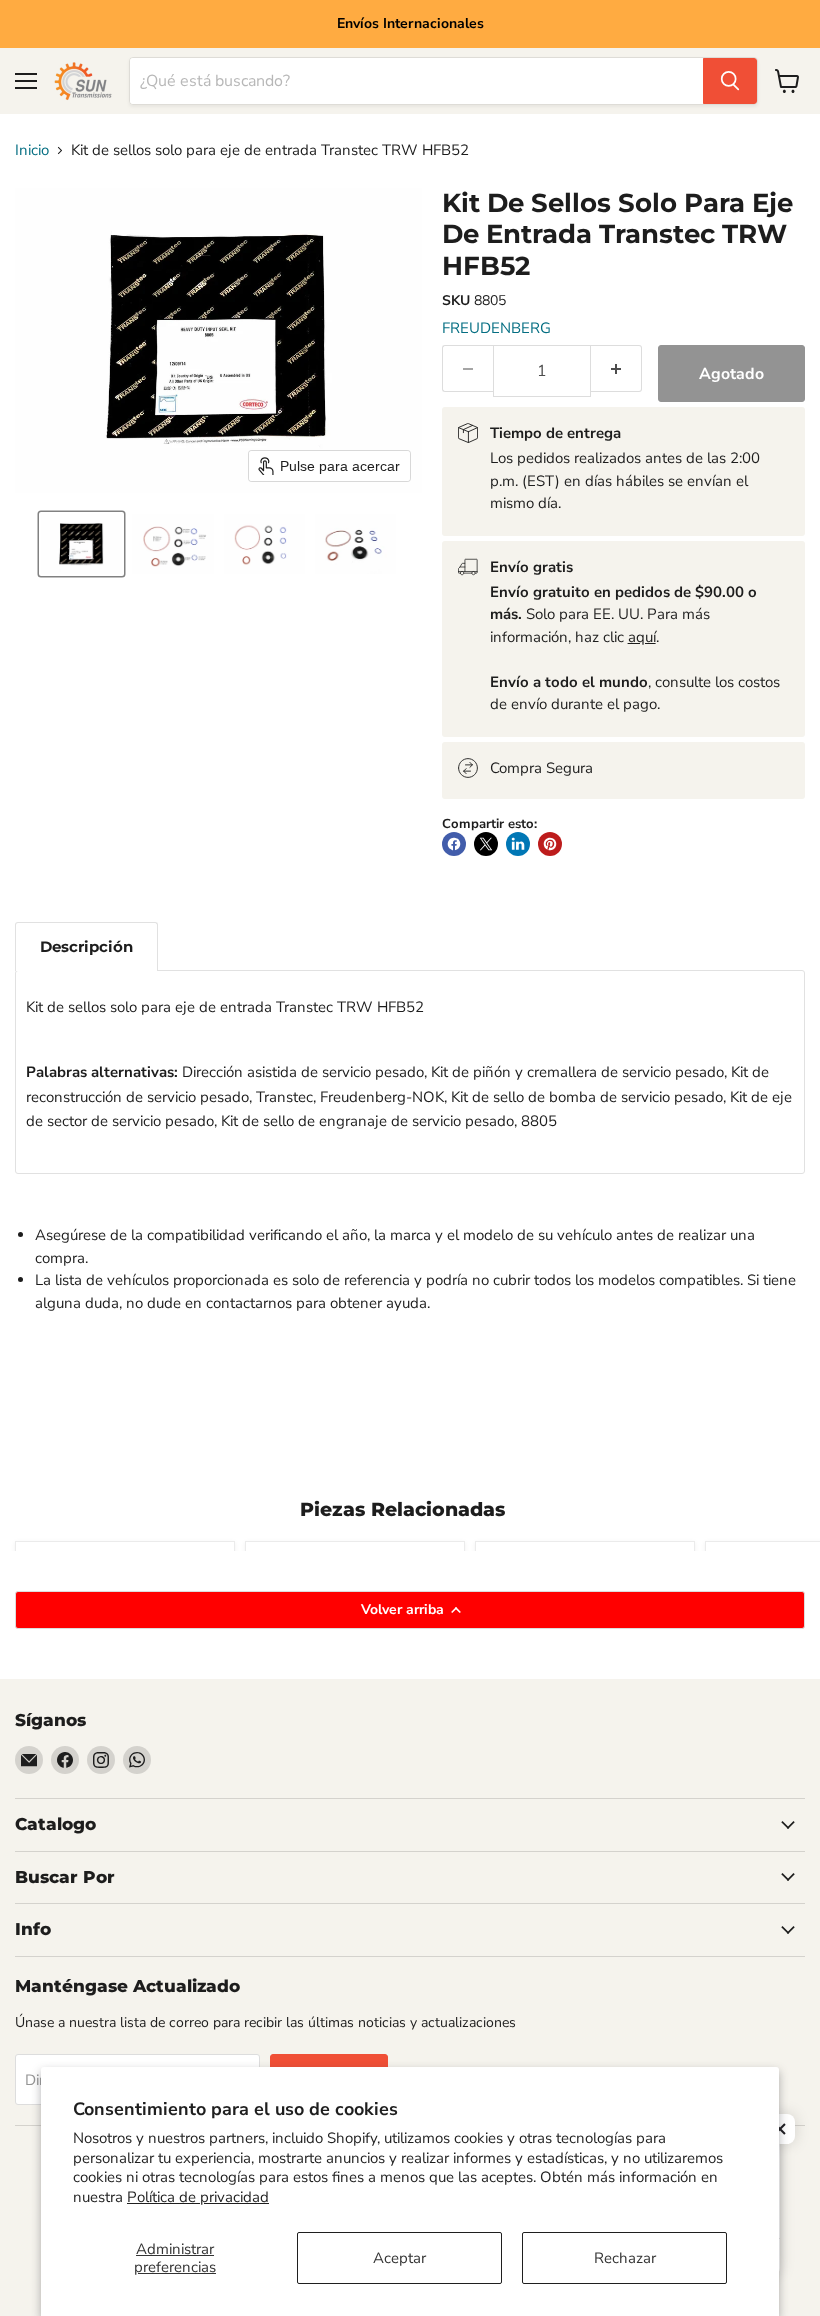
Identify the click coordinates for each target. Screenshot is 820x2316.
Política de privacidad (198, 2197)
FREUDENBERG (496, 328)
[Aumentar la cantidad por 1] (616, 368)
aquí (642, 637)
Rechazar (625, 2258)
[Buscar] (730, 81)
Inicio (32, 150)
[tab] (86, 946)
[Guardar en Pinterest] (550, 844)
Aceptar (399, 2258)
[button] (81, 544)
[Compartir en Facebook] (454, 844)
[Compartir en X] (486, 844)
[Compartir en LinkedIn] (518, 844)
